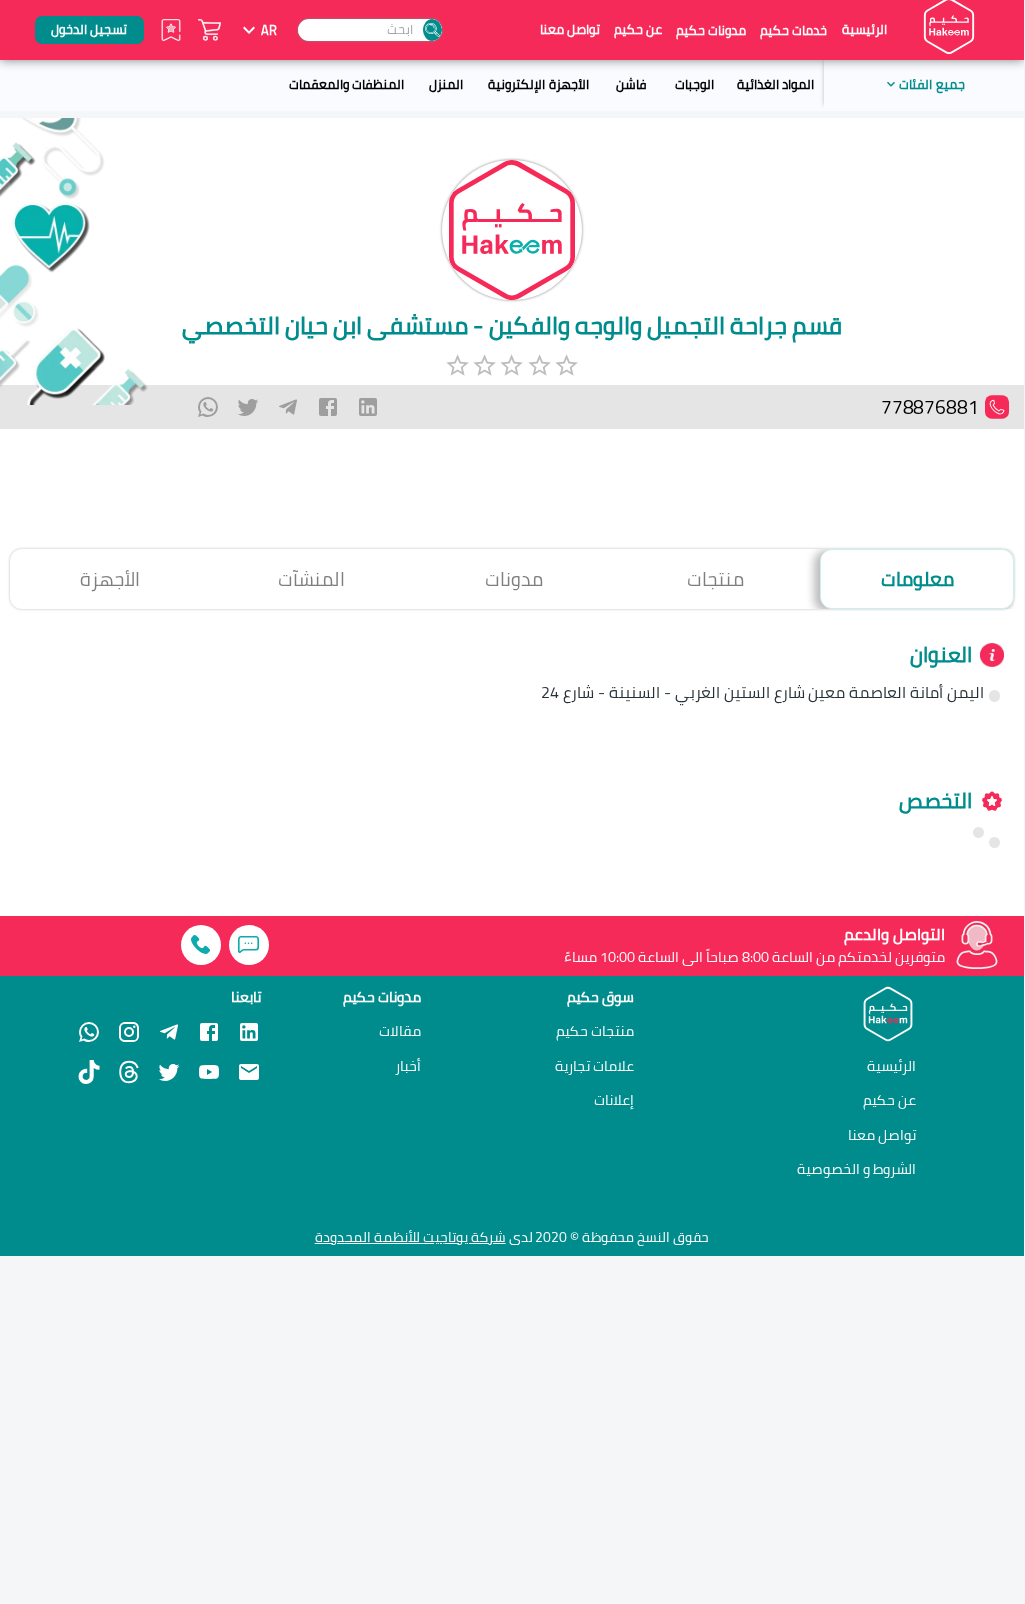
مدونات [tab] (514, 579)
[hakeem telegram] (169, 1032)
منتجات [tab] (715, 579)
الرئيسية (864, 29)
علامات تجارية (594, 1066)
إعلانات (614, 1100)
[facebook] (328, 407)
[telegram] (288, 407)
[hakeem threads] (129, 1072)
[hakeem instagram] (129, 1032)
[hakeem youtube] (209, 1072)
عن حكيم (638, 29)
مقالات (400, 1031)
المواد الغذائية (775, 84)
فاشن (631, 84)
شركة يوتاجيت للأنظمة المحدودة (410, 1237)
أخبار (408, 1066)
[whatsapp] (208, 407)
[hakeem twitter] (169, 1072)
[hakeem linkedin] (249, 1031)
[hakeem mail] (249, 1072)
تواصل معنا (570, 29)
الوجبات (694, 84)
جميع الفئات (931, 84)
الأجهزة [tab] (110, 579)
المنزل (446, 84)
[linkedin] (368, 407)
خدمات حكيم (793, 30)
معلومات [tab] (917, 579)
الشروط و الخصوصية (856, 1168)
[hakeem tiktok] (89, 1072)
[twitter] (248, 407)
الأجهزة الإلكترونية (538, 84)
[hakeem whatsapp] (89, 1032)
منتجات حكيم (595, 1031)
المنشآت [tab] (311, 579)
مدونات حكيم (711, 30)
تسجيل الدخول (89, 29)
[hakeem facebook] (209, 1032)
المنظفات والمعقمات (346, 84)
